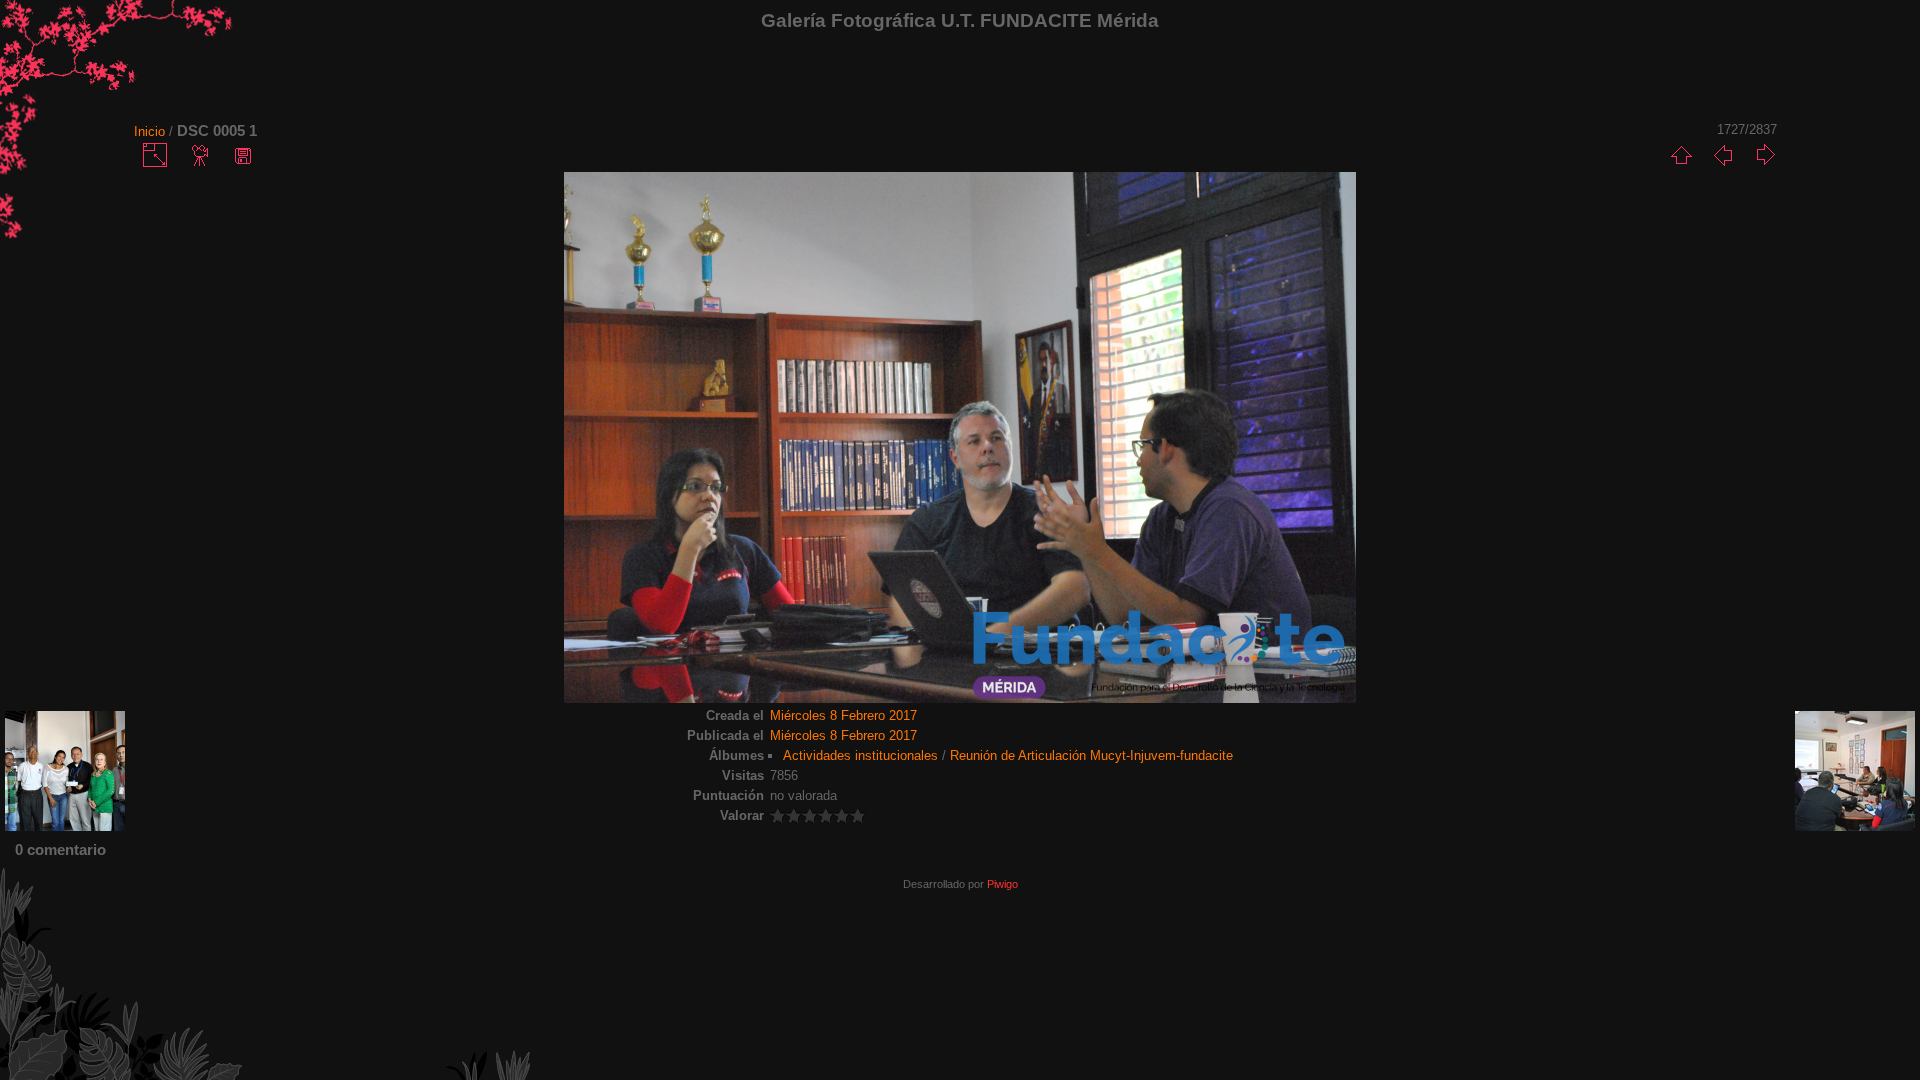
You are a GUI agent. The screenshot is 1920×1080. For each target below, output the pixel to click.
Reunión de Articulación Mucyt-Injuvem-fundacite (1091, 755)
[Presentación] (201, 155)
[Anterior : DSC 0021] (1723, 155)
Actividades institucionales (860, 755)
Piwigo (1002, 884)
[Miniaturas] (1681, 155)
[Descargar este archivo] (243, 155)
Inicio (149, 131)
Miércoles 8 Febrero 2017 (843, 715)
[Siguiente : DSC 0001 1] (1765, 155)
